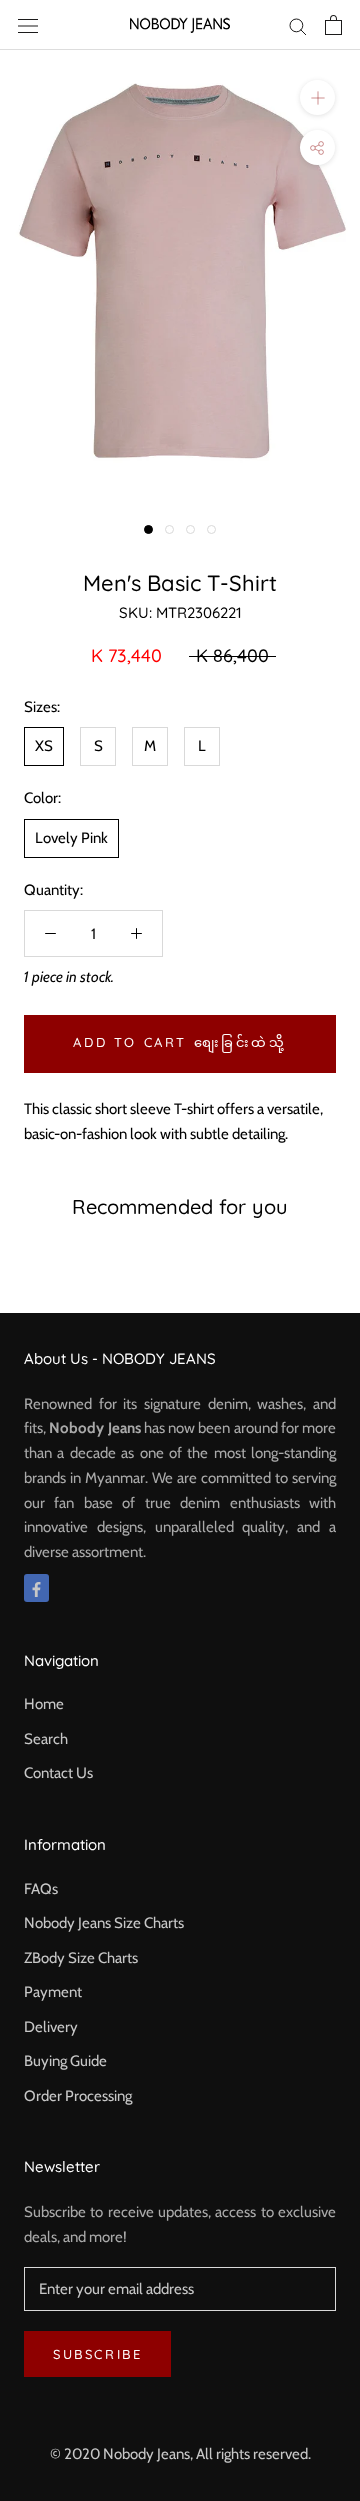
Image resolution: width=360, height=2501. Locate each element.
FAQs (41, 1889)
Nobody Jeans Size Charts (104, 1923)
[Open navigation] (28, 24)
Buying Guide (65, 2061)
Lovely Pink (71, 838)
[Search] (298, 25)
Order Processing (78, 2096)
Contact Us (58, 1773)
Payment (53, 1992)
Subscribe (97, 2354)
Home (44, 1704)
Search (46, 1739)
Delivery (51, 2027)
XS (44, 746)
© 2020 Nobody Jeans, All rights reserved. (180, 2454)
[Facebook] (36, 1588)
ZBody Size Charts (81, 1958)
